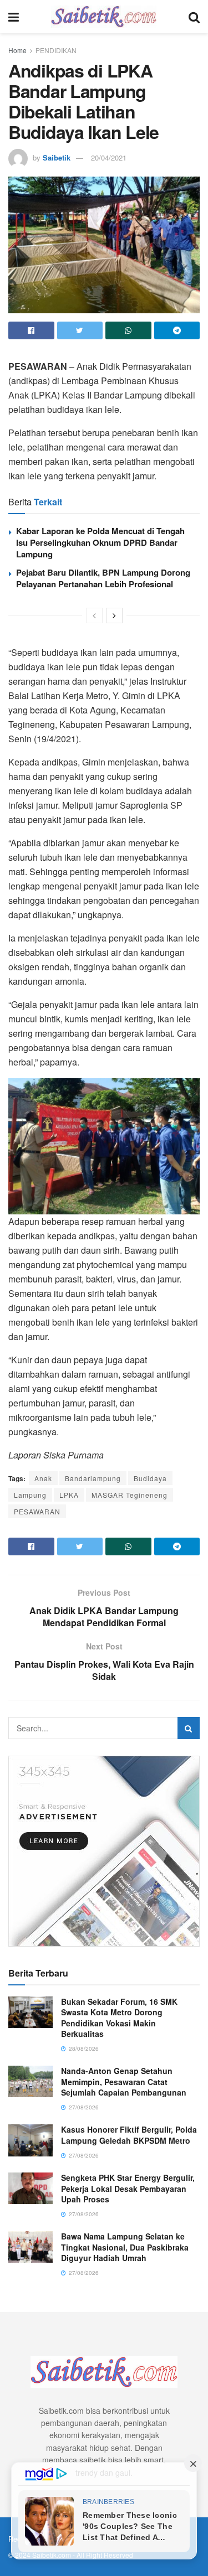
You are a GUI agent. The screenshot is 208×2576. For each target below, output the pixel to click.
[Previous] (94, 615)
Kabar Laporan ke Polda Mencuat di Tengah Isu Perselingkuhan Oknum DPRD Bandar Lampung (100, 542)
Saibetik (57, 157)
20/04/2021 (109, 157)
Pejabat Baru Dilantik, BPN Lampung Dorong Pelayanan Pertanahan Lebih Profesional (103, 578)
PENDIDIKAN (56, 50)
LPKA (69, 1495)
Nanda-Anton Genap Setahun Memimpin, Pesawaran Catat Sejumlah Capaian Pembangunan (124, 2081)
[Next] (114, 615)
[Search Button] (189, 1728)
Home (17, 50)
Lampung (30, 1495)
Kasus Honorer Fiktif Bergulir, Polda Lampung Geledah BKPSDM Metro (129, 2135)
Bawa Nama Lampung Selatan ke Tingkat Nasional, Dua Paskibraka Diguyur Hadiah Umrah (125, 2247)
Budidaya (150, 1478)
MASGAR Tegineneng (130, 1495)
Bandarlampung (93, 1478)
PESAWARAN (37, 1511)
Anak (43, 1478)
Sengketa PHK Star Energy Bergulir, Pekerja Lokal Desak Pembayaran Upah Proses (128, 2188)
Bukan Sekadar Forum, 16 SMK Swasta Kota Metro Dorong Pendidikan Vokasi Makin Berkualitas (119, 2018)
